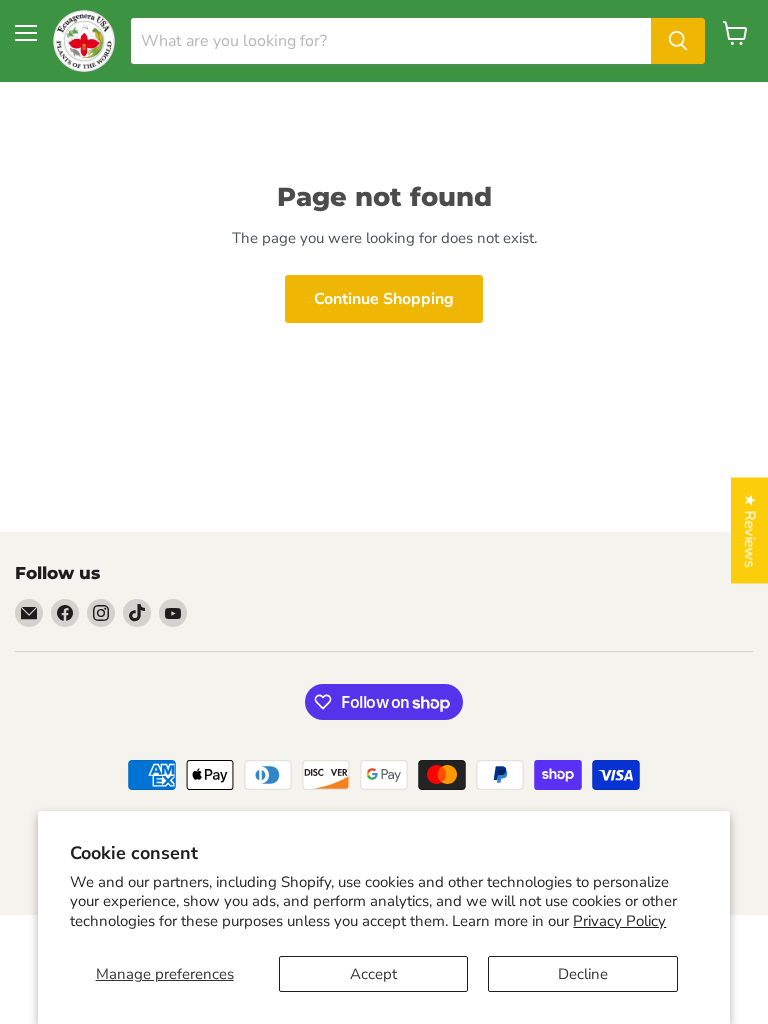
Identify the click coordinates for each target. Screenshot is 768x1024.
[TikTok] (137, 613)
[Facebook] (65, 613)
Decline (583, 974)
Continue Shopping (384, 299)
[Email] (29, 613)
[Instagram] (101, 613)
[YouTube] (173, 613)
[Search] (678, 41)
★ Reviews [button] (750, 531)
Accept (373, 974)
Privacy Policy (619, 921)
